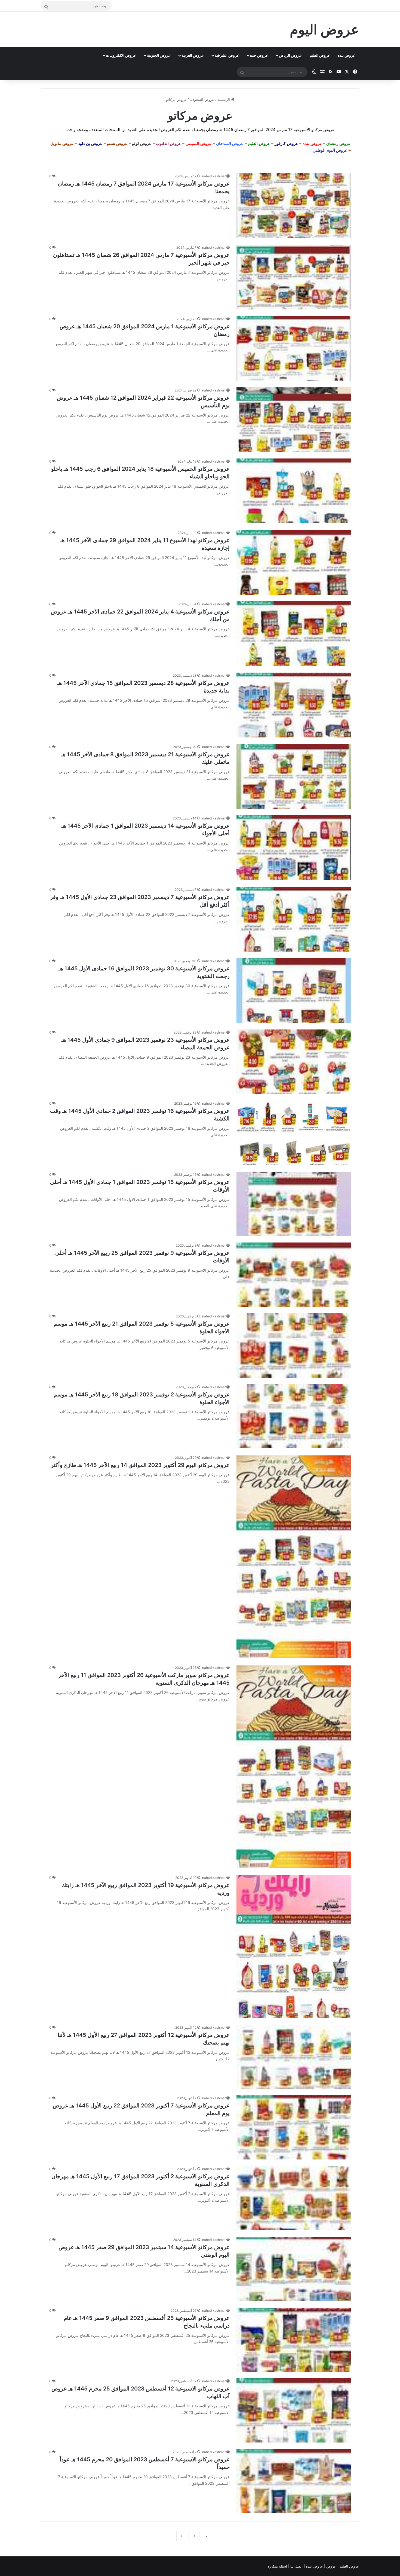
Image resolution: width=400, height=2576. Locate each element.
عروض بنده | (314, 2566)
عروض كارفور (286, 143)
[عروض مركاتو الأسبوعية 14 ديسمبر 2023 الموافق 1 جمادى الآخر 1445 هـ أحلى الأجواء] (294, 848)
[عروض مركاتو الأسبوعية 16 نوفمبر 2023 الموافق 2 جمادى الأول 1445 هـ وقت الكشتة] (294, 1133)
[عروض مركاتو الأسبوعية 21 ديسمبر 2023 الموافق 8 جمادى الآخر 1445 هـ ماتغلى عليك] (294, 776)
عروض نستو (117, 143)
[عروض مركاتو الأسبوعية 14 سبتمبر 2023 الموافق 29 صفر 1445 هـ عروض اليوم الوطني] (294, 2269)
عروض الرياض (290, 55)
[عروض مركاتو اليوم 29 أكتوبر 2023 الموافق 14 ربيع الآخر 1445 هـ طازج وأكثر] (294, 1556)
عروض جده (259, 55)
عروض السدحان (230, 143)
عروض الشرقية (227, 55)
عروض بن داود (90, 143)
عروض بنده (347, 55)
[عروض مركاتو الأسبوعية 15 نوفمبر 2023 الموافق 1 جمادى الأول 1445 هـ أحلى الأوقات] (294, 1204)
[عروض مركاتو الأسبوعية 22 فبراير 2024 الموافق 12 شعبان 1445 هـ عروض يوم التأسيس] (294, 420)
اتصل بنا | (296, 2566)
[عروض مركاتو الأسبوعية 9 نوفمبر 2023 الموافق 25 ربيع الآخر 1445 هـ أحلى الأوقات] (294, 1275)
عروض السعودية (202, 99)
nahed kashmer (214, 176)
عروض (331, 2566)
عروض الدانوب (169, 143)
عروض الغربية (193, 55)
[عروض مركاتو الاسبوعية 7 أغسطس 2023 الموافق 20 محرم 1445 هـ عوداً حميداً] (294, 2481)
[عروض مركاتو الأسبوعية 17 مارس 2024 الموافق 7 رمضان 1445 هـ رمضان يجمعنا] (294, 206)
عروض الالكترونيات (121, 55)
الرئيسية (224, 99)
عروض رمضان (339, 143)
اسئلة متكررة (278, 2566)
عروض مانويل (62, 143)
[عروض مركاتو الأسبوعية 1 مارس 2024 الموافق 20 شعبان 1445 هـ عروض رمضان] (294, 348)
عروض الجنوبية (159, 55)
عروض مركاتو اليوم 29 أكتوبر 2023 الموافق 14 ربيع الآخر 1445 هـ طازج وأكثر (140, 1465)
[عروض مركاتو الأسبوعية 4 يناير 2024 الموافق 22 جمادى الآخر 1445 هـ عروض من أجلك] (294, 634)
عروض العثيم (320, 55)
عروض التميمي (199, 143)
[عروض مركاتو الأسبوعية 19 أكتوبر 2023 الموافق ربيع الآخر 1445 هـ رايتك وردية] (294, 1946)
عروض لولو (142, 143)
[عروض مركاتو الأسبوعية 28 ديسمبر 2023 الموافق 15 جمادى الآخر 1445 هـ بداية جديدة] (294, 705)
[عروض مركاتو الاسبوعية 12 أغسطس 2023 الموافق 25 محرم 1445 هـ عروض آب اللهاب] (294, 2410)
